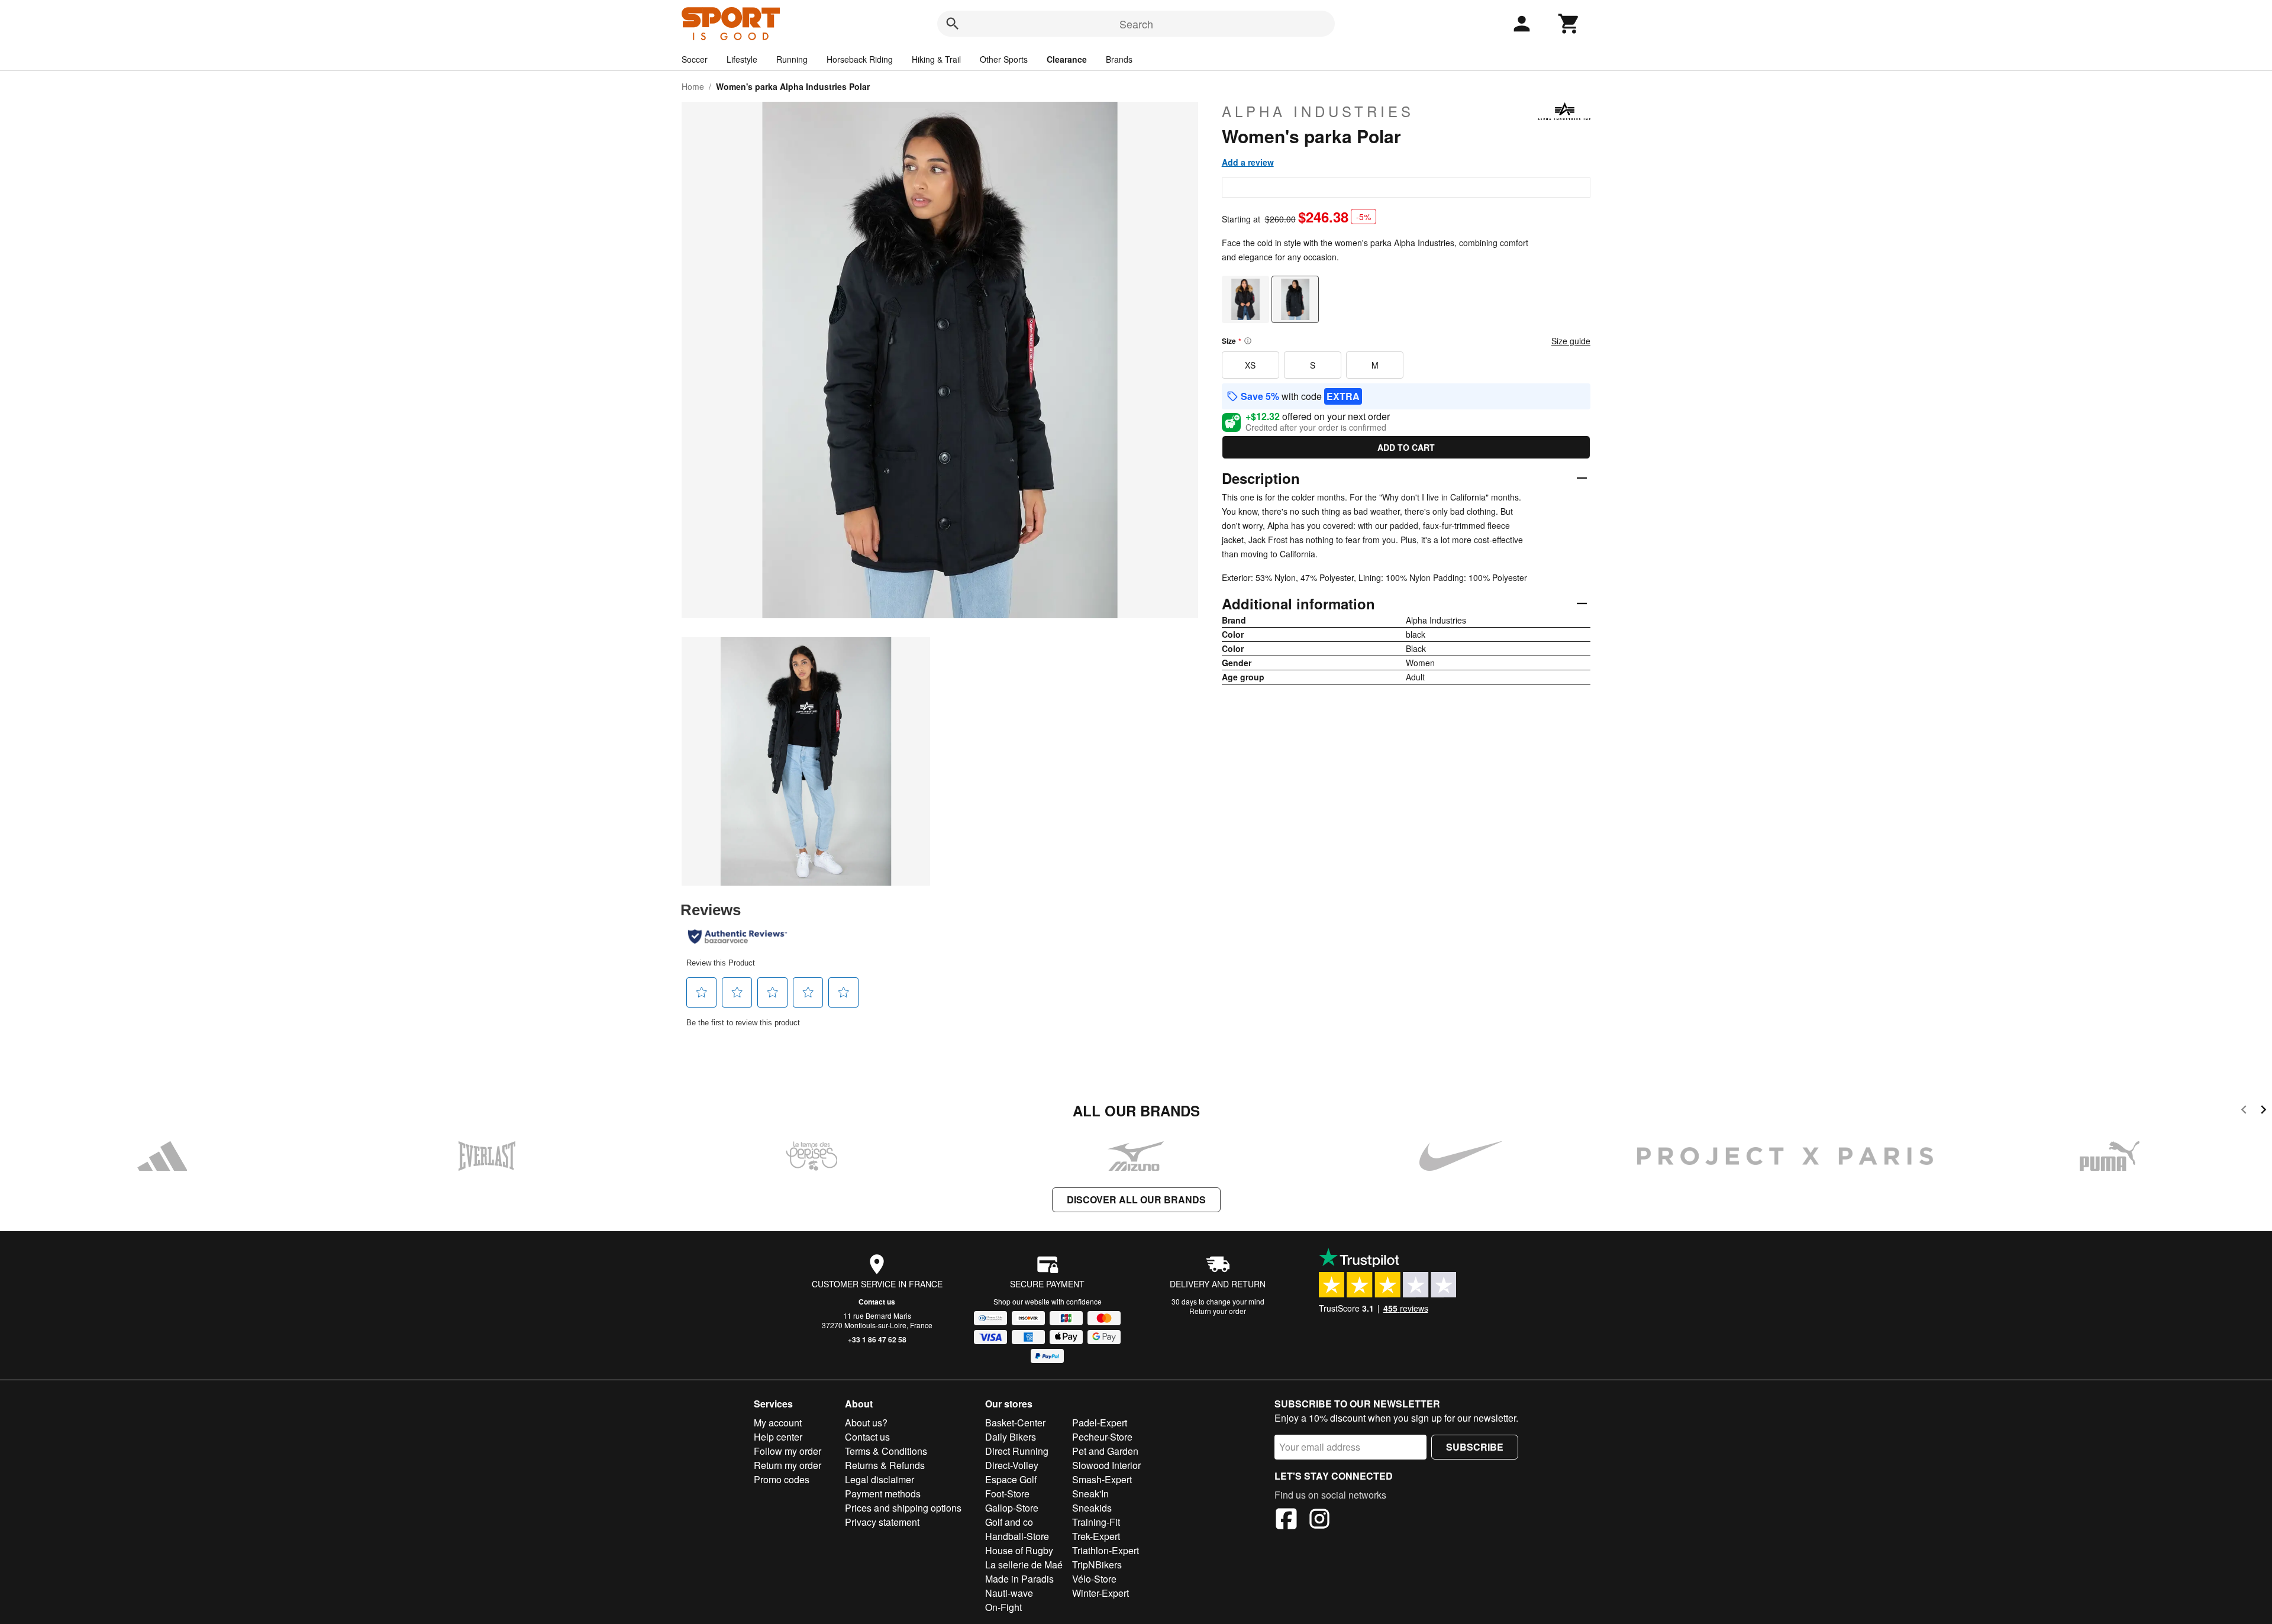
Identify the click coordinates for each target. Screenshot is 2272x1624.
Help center (778, 1437)
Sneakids (1092, 1508)
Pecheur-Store (1102, 1437)
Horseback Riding (860, 59)
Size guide (1571, 341)
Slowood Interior (1106, 1465)
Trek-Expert (1096, 1536)
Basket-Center (1015, 1423)
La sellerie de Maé (1024, 1565)
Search (1136, 24)
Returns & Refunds (885, 1465)
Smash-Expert (1102, 1479)
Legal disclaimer (880, 1479)
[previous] (2244, 1111)
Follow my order (788, 1451)
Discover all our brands (1136, 1200)
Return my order (788, 1465)
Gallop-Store (1012, 1508)
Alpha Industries (1318, 111)
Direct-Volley (1012, 1465)
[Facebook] (1286, 1520)
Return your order (1218, 1311)
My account (778, 1423)
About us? (866, 1423)
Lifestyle (742, 59)
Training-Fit (1096, 1522)
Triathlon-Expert (1106, 1550)
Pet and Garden (1105, 1451)
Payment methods (883, 1494)
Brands (1119, 59)
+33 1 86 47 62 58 (877, 1339)
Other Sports (1004, 59)
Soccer (695, 59)
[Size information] (1248, 341)
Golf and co (1009, 1522)
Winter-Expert (1100, 1593)
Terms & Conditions (886, 1451)
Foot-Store (1007, 1494)
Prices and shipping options (903, 1508)
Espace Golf (1011, 1479)
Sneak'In (1090, 1494)
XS (1250, 365)
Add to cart (1406, 447)
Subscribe (1475, 1447)
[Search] (953, 24)
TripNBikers (1097, 1565)
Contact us (877, 1302)
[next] (2263, 1111)
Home (693, 86)
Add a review (1248, 162)
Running (792, 59)
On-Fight (1003, 1607)
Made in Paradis (1019, 1579)
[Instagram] (1319, 1520)
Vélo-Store (1094, 1579)
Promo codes (782, 1479)
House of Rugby (1019, 1550)
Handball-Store (1017, 1536)
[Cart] (1569, 24)
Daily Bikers (1011, 1437)
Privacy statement (882, 1522)
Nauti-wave (1009, 1593)
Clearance (1067, 59)
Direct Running (1017, 1451)
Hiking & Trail (936, 59)
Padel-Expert (1100, 1423)
